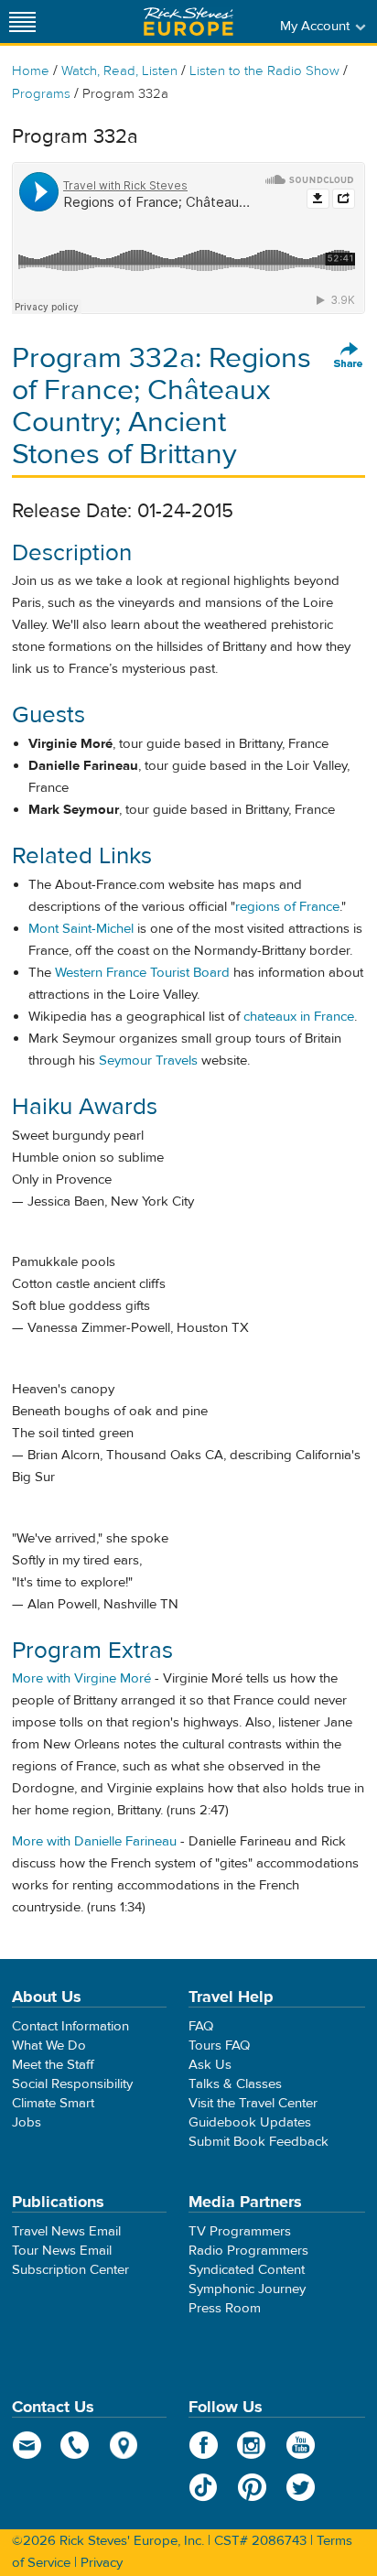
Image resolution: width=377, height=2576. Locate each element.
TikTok (204, 2487)
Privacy (102, 2563)
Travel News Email (66, 2231)
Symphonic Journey (247, 2289)
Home (31, 71)
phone (75, 2445)
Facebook (204, 2445)
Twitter (301, 2487)
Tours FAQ (219, 2046)
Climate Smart (53, 2103)
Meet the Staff (53, 2065)
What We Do (49, 2046)
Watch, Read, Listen (119, 71)
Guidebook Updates (250, 2122)
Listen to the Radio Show (264, 71)
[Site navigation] (23, 22)
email (27, 2445)
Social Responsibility (72, 2084)
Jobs (27, 2122)
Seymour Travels (148, 1061)
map (124, 2445)
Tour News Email (62, 2251)
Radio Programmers (248, 2251)
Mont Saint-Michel (81, 929)
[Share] (349, 356)
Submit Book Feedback (259, 2142)
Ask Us (210, 2065)
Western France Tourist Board (142, 973)
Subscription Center (70, 2270)
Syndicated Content (247, 2270)
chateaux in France (299, 1017)
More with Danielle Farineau (94, 1841)
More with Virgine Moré (81, 1678)
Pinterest (252, 2487)
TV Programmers (240, 2231)
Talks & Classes (235, 2084)
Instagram (252, 2445)
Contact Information (70, 2026)
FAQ (201, 2026)
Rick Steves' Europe (188, 22)
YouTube (301, 2445)
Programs (41, 94)
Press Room (225, 2308)
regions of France (287, 907)
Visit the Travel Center (253, 2103)
